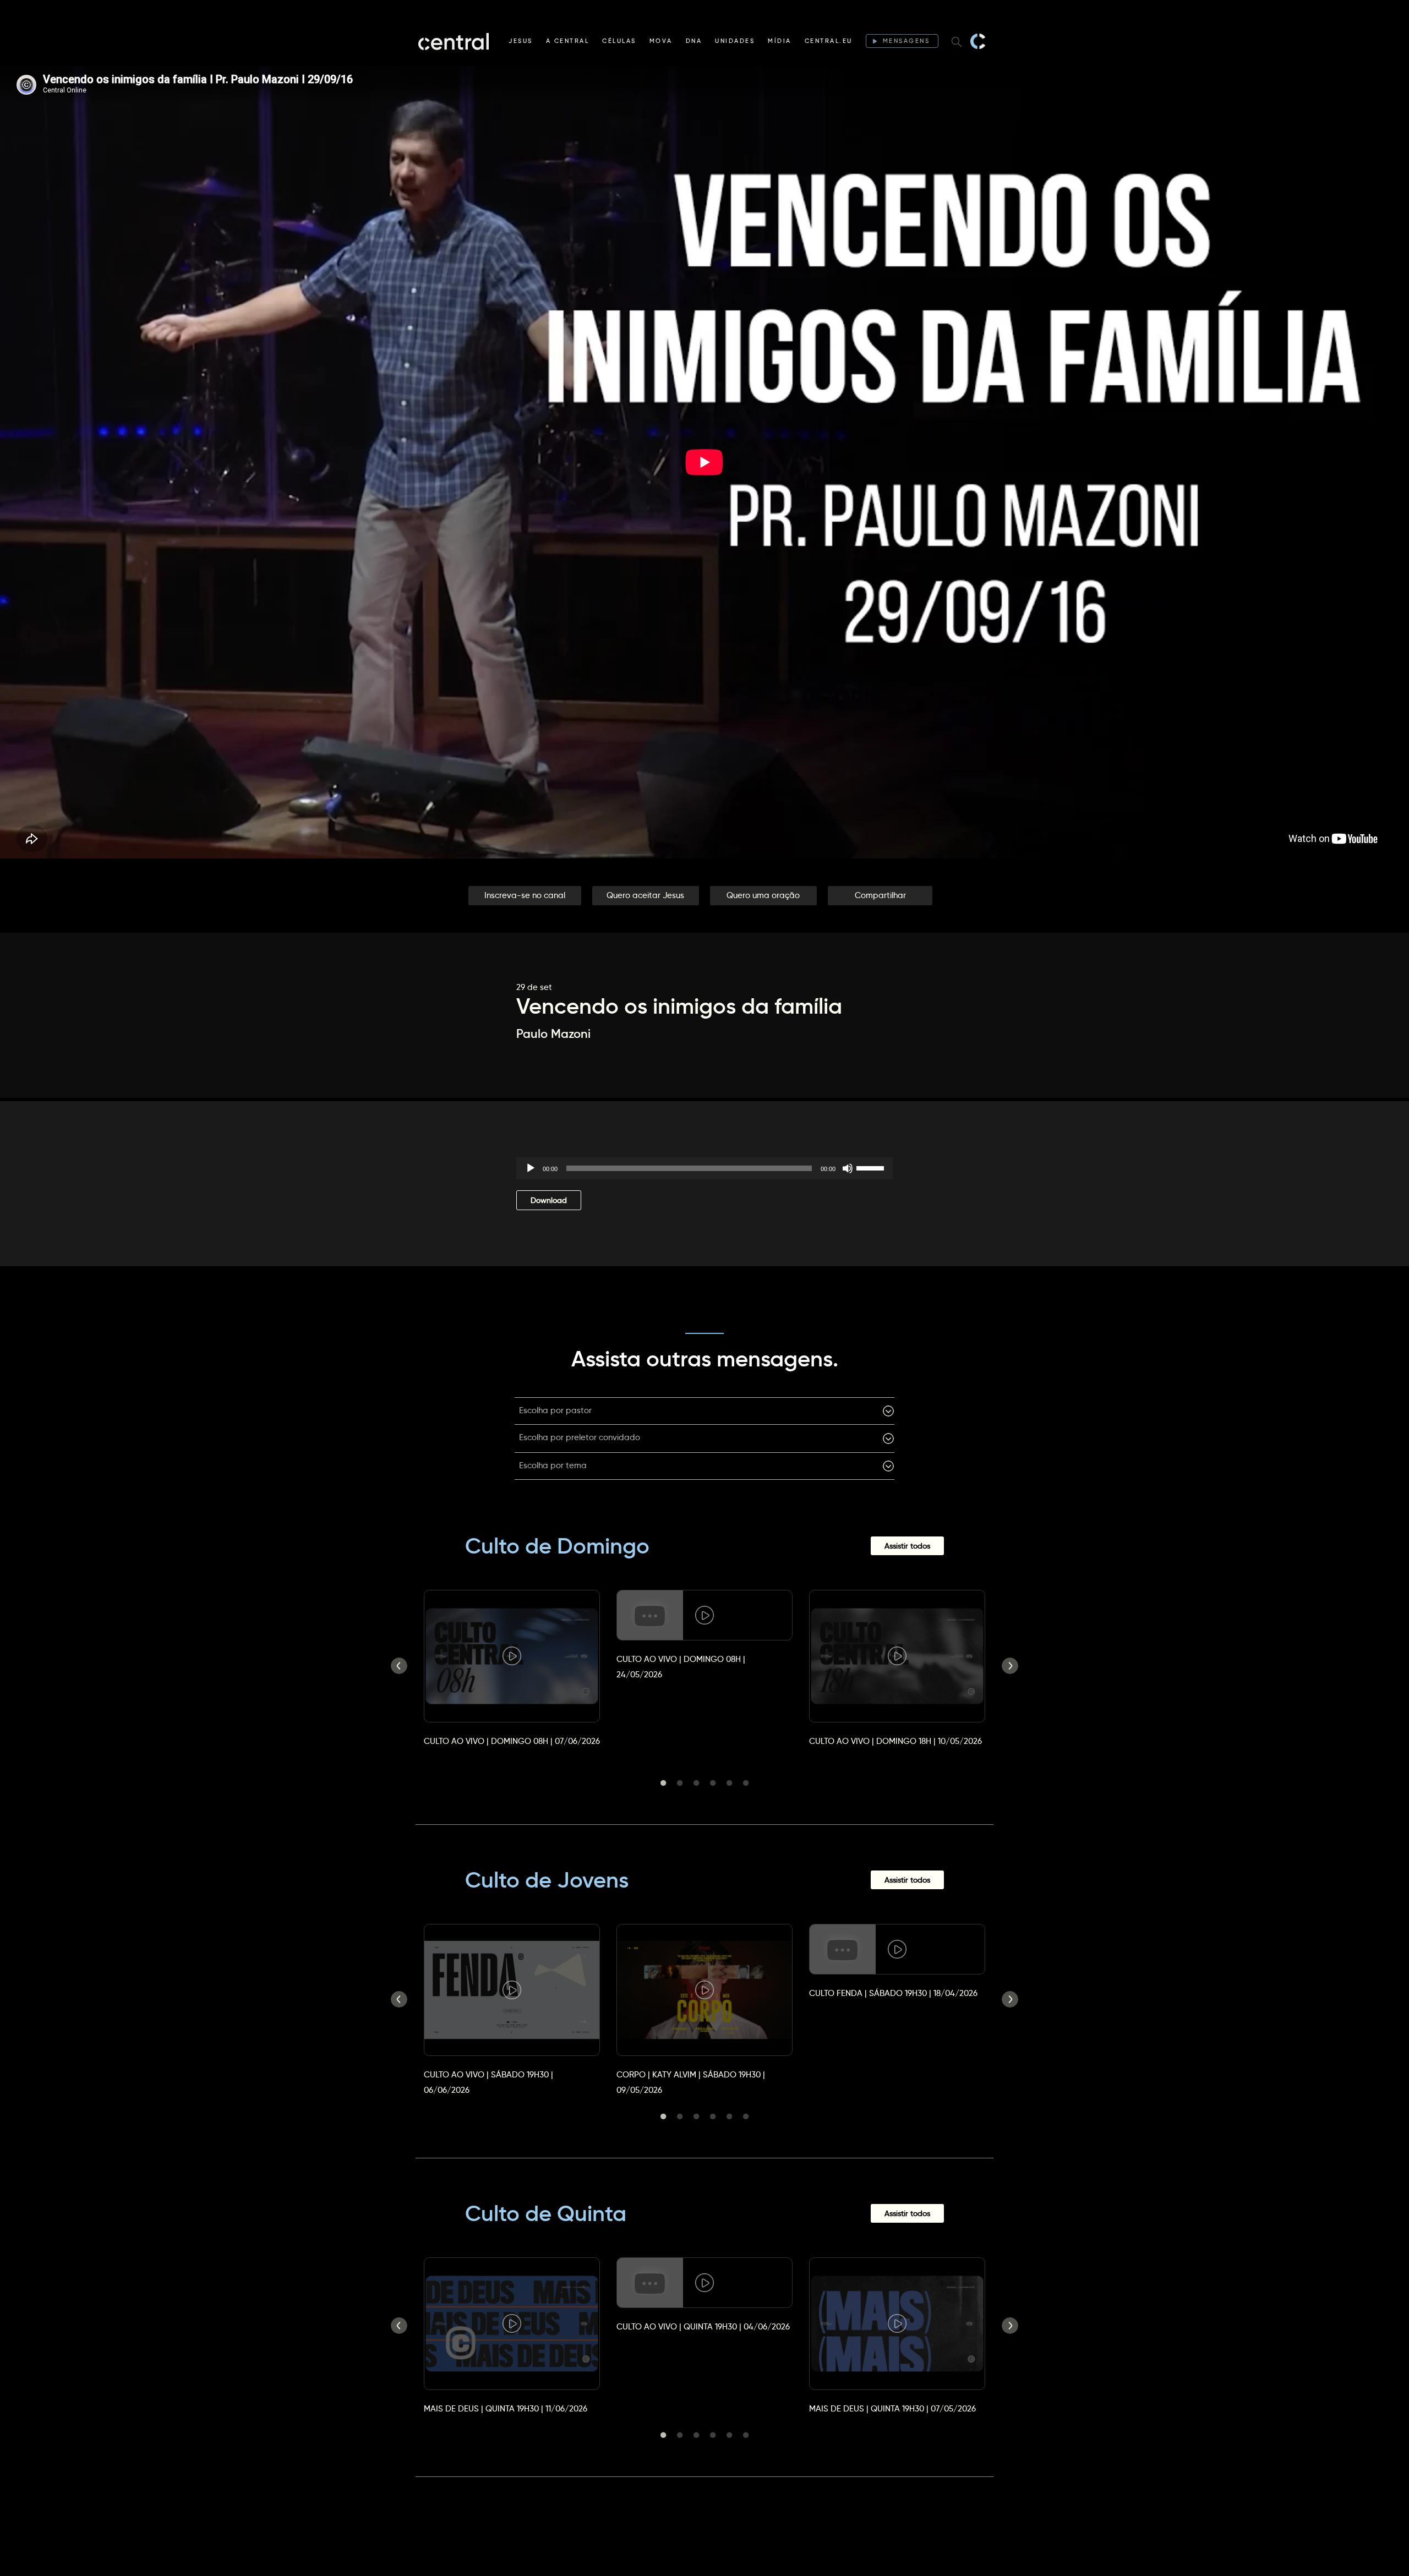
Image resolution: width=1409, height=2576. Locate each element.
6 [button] (746, 1783)
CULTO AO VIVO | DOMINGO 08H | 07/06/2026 (512, 1741)
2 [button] (680, 1783)
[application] (704, 1168)
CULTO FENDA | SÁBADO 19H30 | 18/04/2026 (893, 1993)
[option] (512, 1658)
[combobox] (704, 1411)
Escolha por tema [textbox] (553, 1465)
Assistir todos (907, 1546)
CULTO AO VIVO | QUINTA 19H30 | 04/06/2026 (703, 2326)
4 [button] (713, 1783)
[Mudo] (848, 1168)
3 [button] (696, 1783)
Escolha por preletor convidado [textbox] (580, 1437)
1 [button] (663, 1783)
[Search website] (957, 41)
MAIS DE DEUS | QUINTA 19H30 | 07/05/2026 (892, 2408)
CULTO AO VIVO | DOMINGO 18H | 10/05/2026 (895, 1741)
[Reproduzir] (531, 1168)
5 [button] (729, 1783)
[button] (525, 896)
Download (549, 1200)
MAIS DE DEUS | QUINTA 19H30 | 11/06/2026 (506, 2408)
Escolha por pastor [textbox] (555, 1410)
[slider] (872, 1167)
